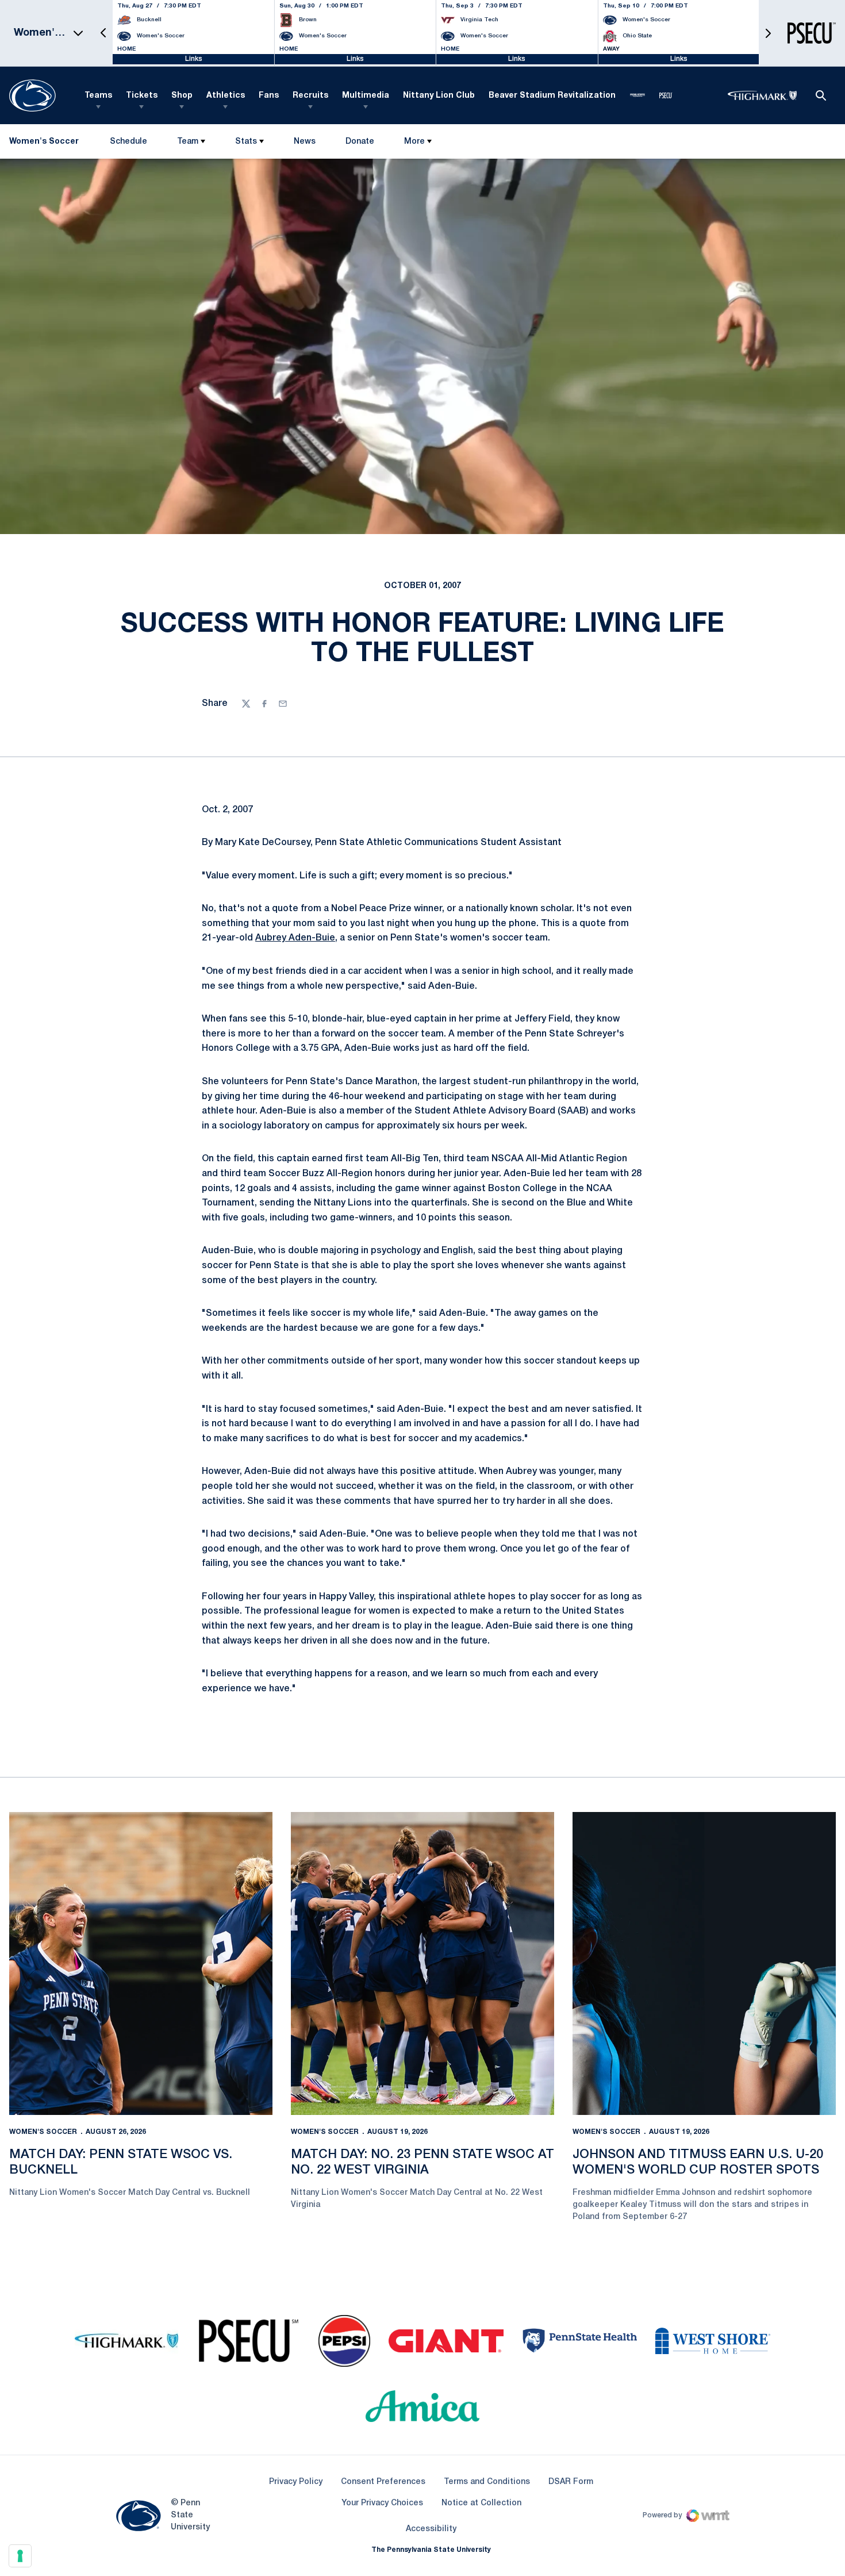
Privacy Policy (296, 2482)
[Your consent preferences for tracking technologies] (20, 2556)
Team (188, 142)
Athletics (226, 96)
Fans (269, 96)
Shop (182, 96)
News (305, 142)
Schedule (128, 142)
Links (194, 59)
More (414, 142)
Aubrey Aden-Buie (295, 938)
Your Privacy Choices (382, 2503)
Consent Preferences (383, 2482)
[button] (103, 33)
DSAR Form (571, 2482)
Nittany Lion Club (439, 96)
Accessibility (431, 2529)
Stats (246, 142)
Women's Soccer (43, 2132)
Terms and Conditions (487, 2482)
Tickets (142, 96)
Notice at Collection (481, 2503)
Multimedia (366, 96)
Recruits (310, 96)
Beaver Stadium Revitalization (552, 96)
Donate (360, 144)
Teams (98, 96)
